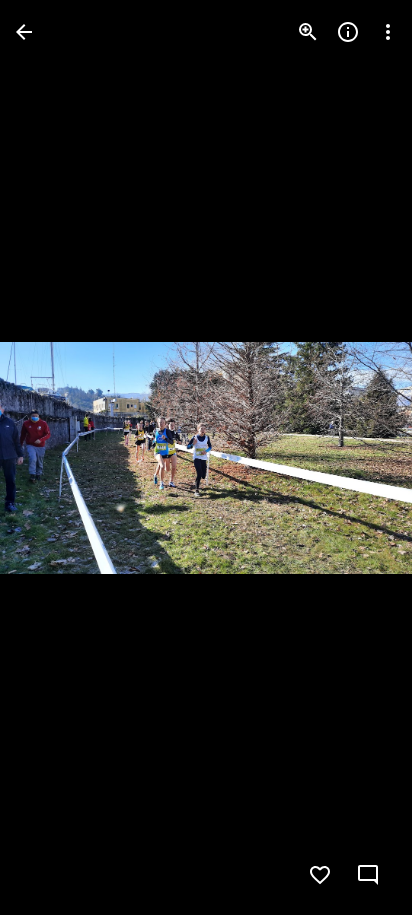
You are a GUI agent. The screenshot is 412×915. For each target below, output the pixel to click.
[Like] (320, 875)
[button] (56, 458)
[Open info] (348, 32)
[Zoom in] (308, 32)
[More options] (388, 32)
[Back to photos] (24, 32)
